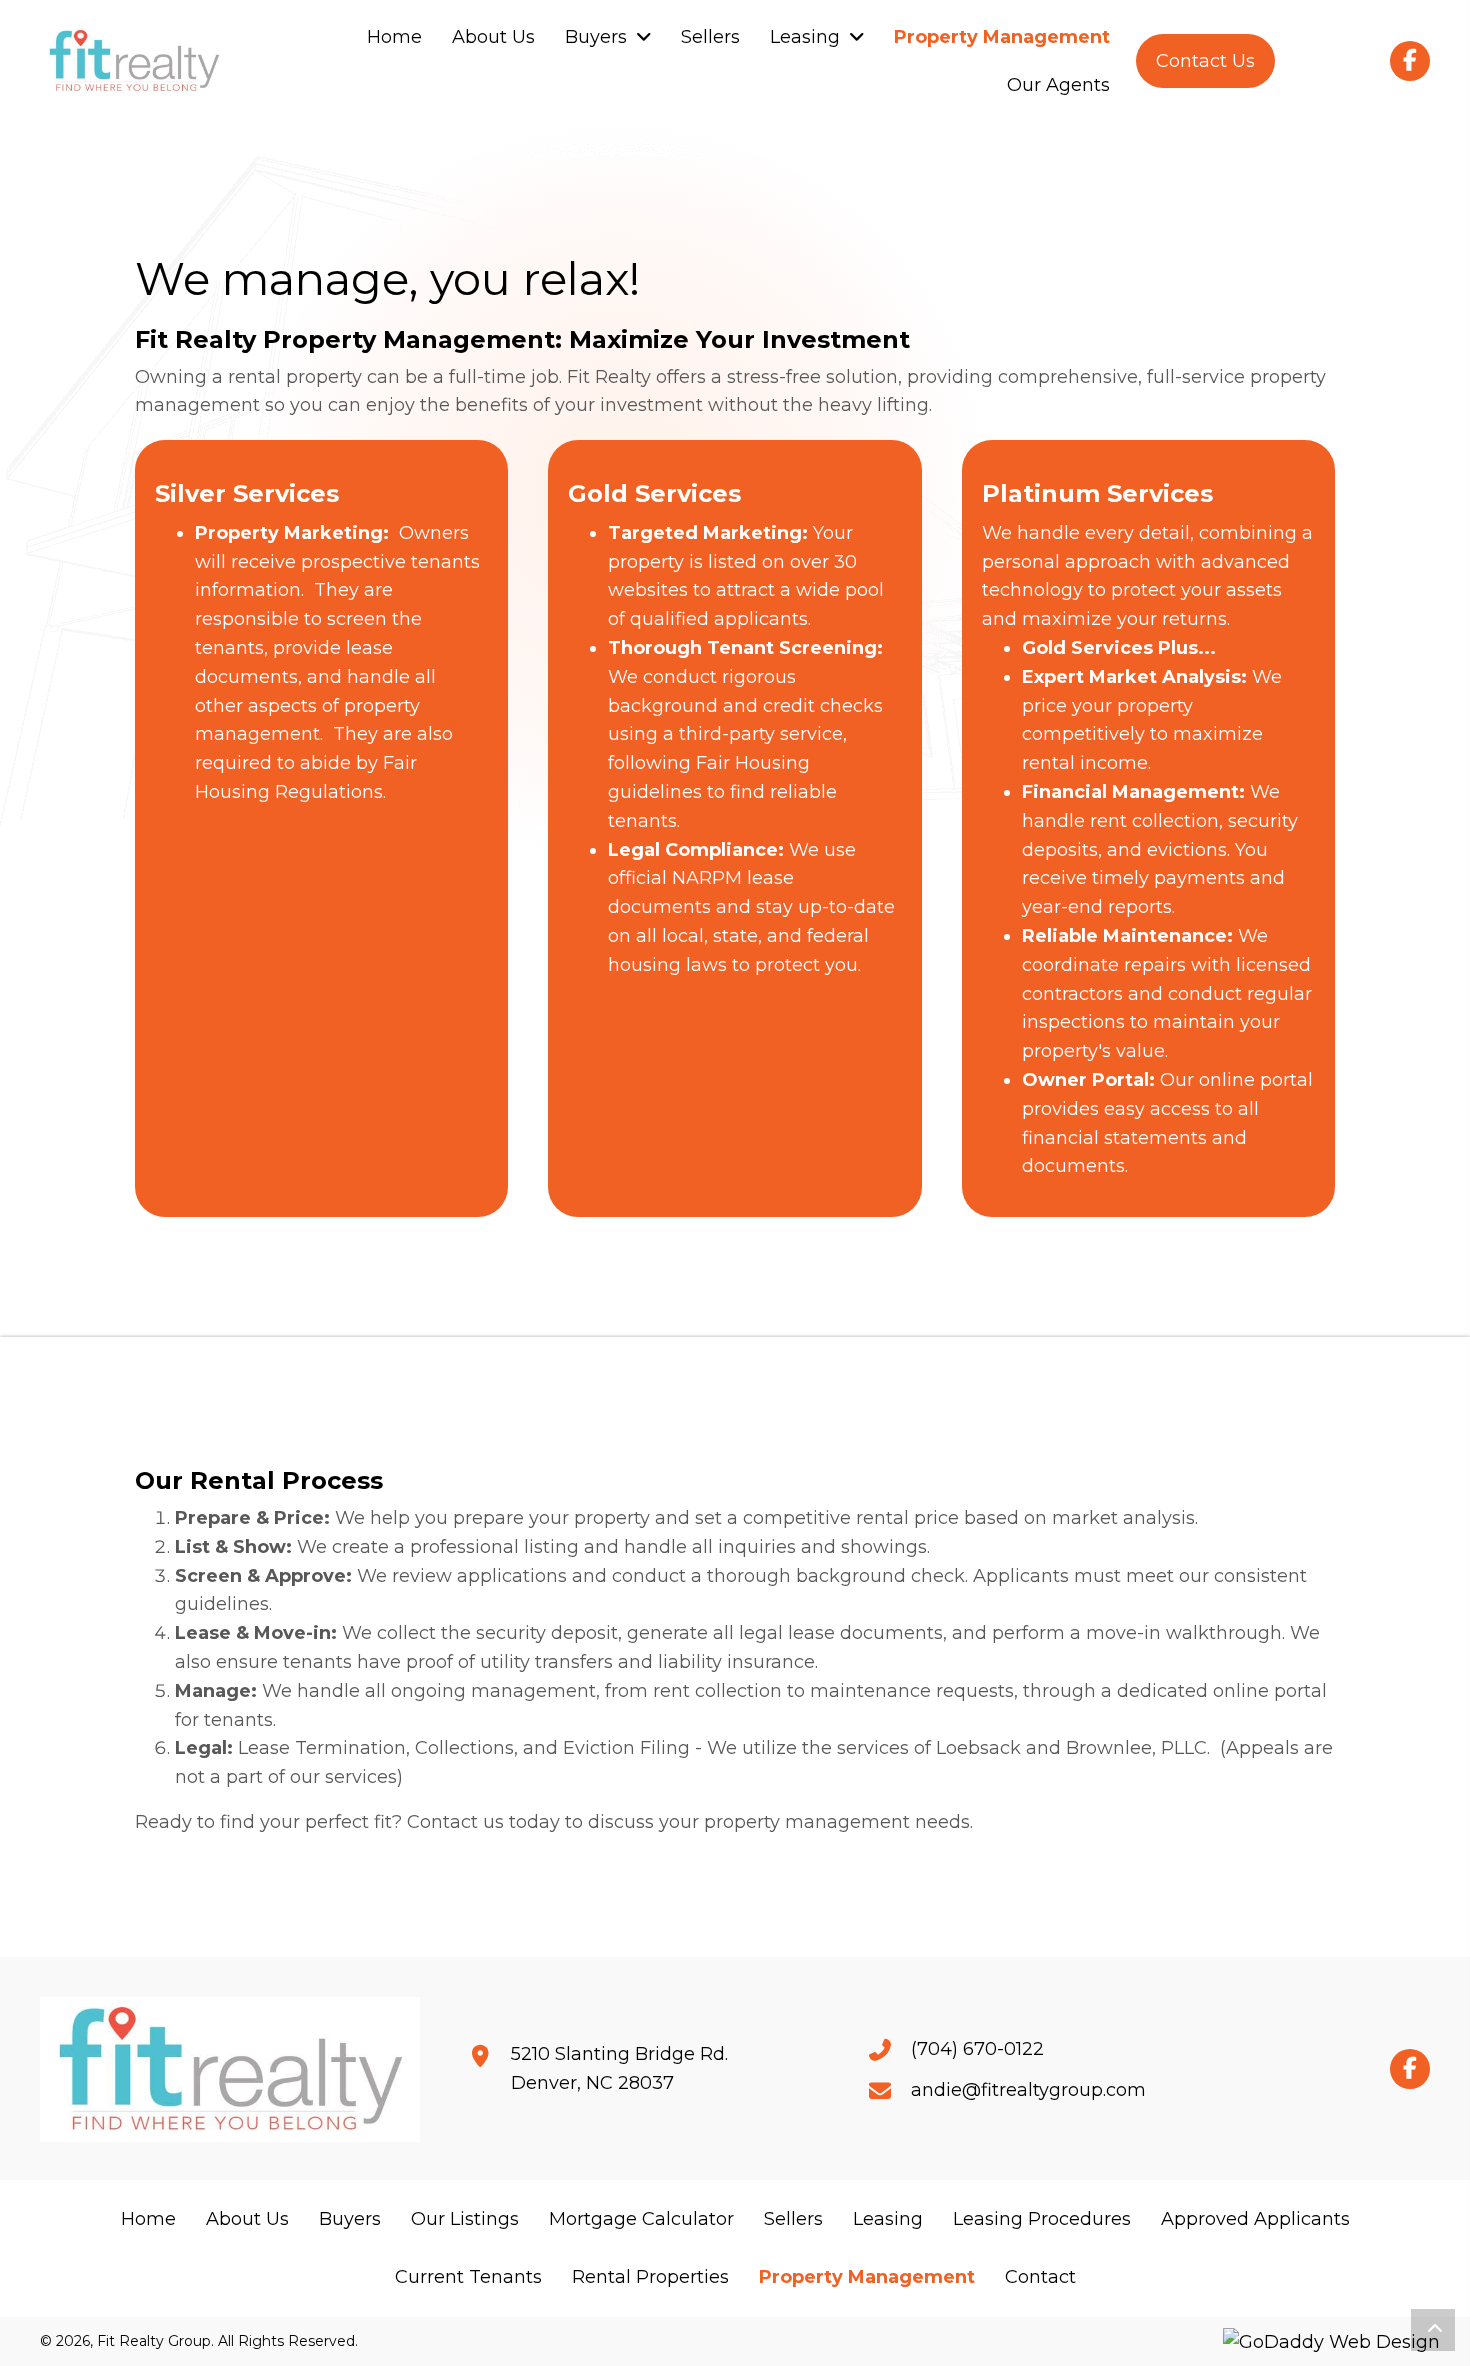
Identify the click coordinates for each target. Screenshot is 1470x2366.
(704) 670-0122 (977, 2049)
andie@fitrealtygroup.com (1028, 2090)
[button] (1205, 60)
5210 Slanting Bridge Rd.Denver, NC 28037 (619, 2068)
